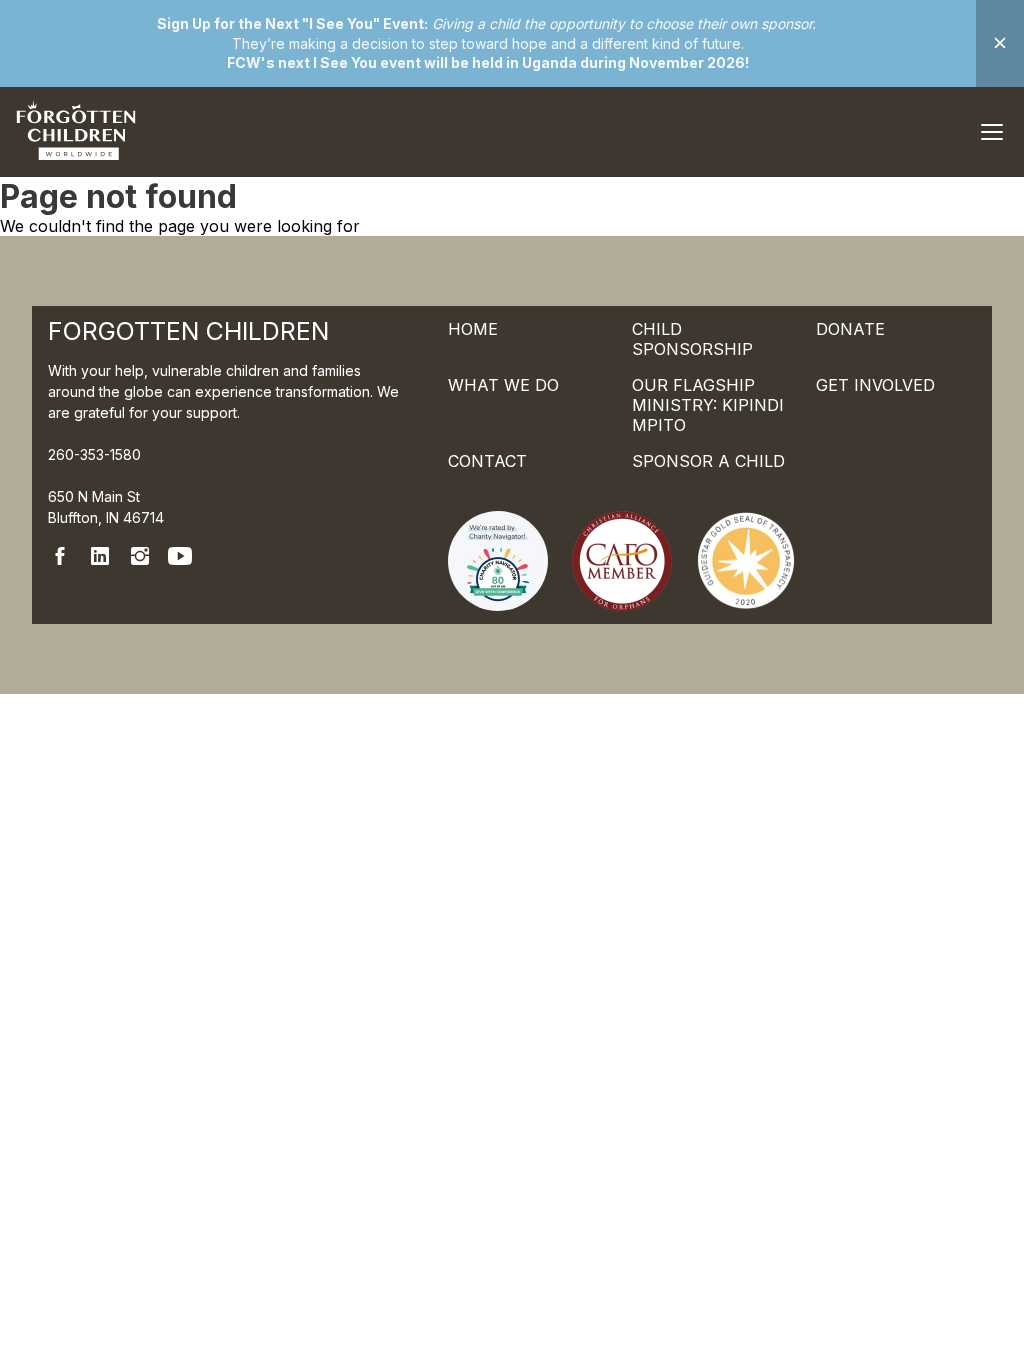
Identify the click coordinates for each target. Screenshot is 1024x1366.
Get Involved (875, 385)
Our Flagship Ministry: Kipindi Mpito (708, 405)
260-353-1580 (94, 454)
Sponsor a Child (708, 461)
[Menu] (992, 132)
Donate (850, 329)
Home (473, 329)
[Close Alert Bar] (1000, 43)
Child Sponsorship (692, 339)
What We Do (503, 385)
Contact (487, 461)
